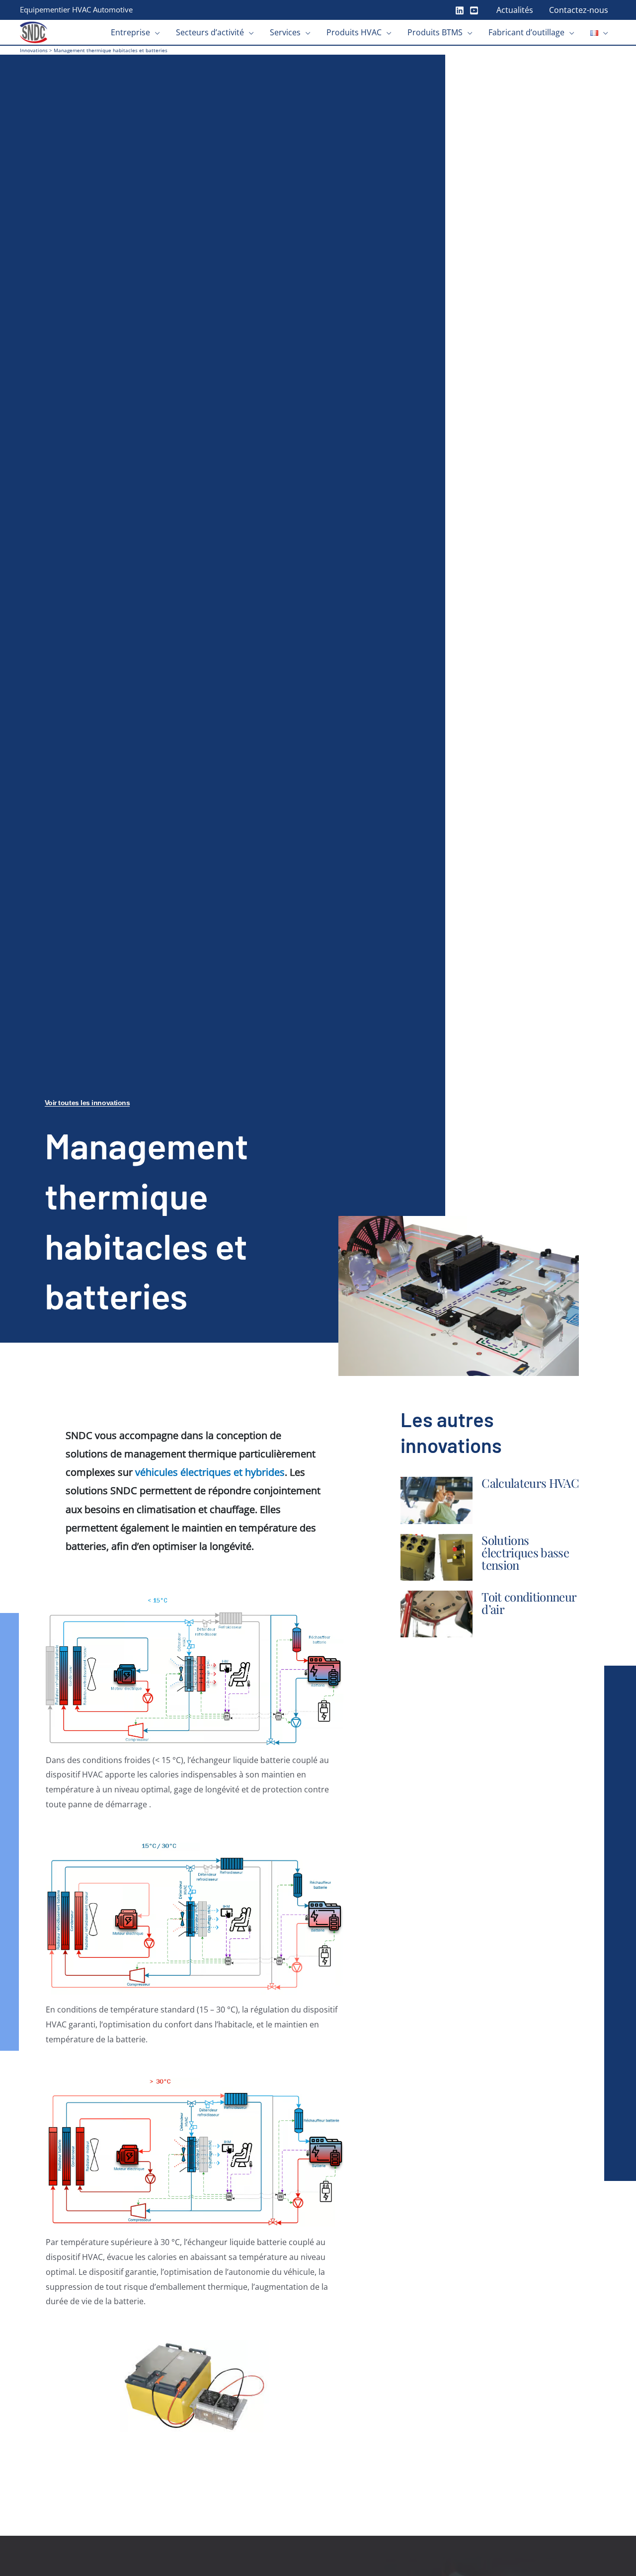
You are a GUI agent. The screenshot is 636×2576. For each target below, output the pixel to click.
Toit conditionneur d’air (529, 1603)
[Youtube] (474, 10)
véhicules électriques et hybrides (210, 1472)
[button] (155, 32)
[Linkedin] (460, 10)
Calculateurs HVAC (530, 1483)
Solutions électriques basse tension (525, 1552)
